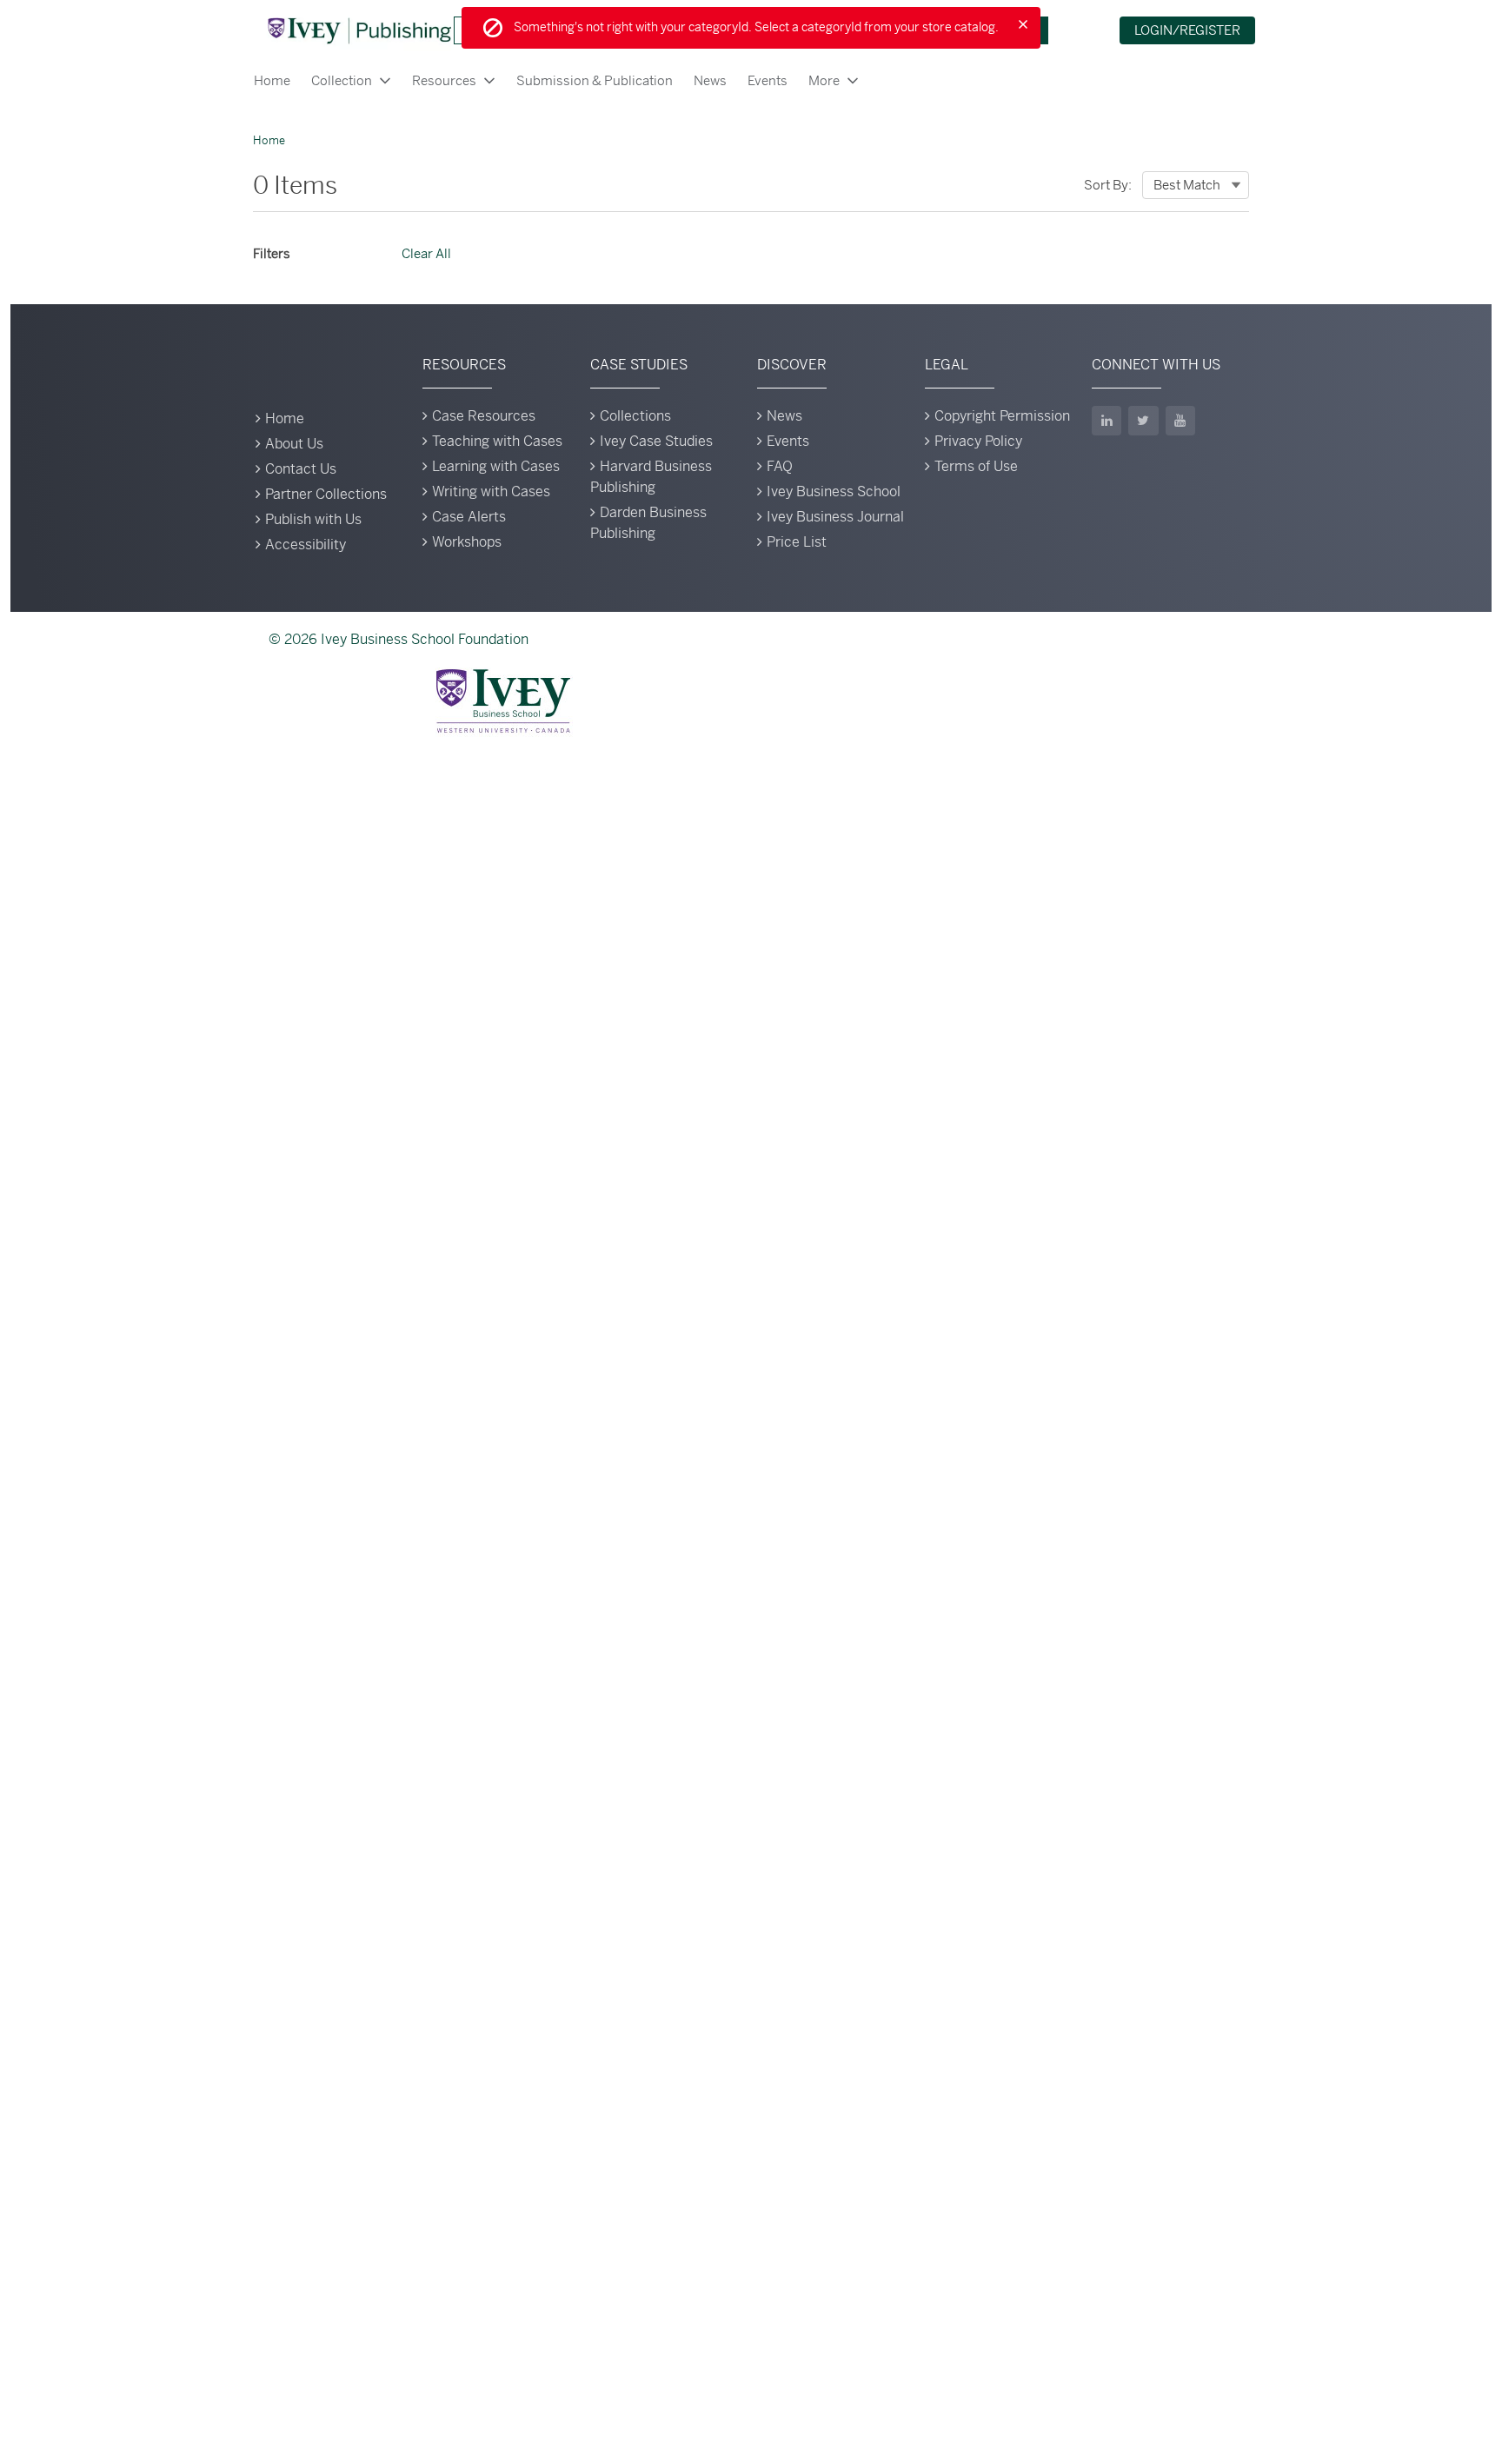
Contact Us (301, 469)
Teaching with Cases (497, 441)
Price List (797, 542)
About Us (294, 444)
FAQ (780, 466)
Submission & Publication (595, 80)
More (824, 80)
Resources (444, 80)
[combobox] (1196, 185)
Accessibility (306, 545)
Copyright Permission (1002, 416)
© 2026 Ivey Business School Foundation (399, 639)
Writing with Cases (491, 491)
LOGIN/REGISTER (1187, 30)
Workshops (467, 542)
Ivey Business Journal (835, 517)
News (710, 80)
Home (272, 80)
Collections (635, 416)
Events (768, 80)
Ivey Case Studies (656, 441)
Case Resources (484, 416)
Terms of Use (976, 466)
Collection (342, 80)
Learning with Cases (496, 466)
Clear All (426, 253)
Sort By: (1108, 185)
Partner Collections (326, 494)
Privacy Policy (978, 441)
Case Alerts (469, 517)
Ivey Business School (834, 491)
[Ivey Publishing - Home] (359, 30)
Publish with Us (313, 519)
